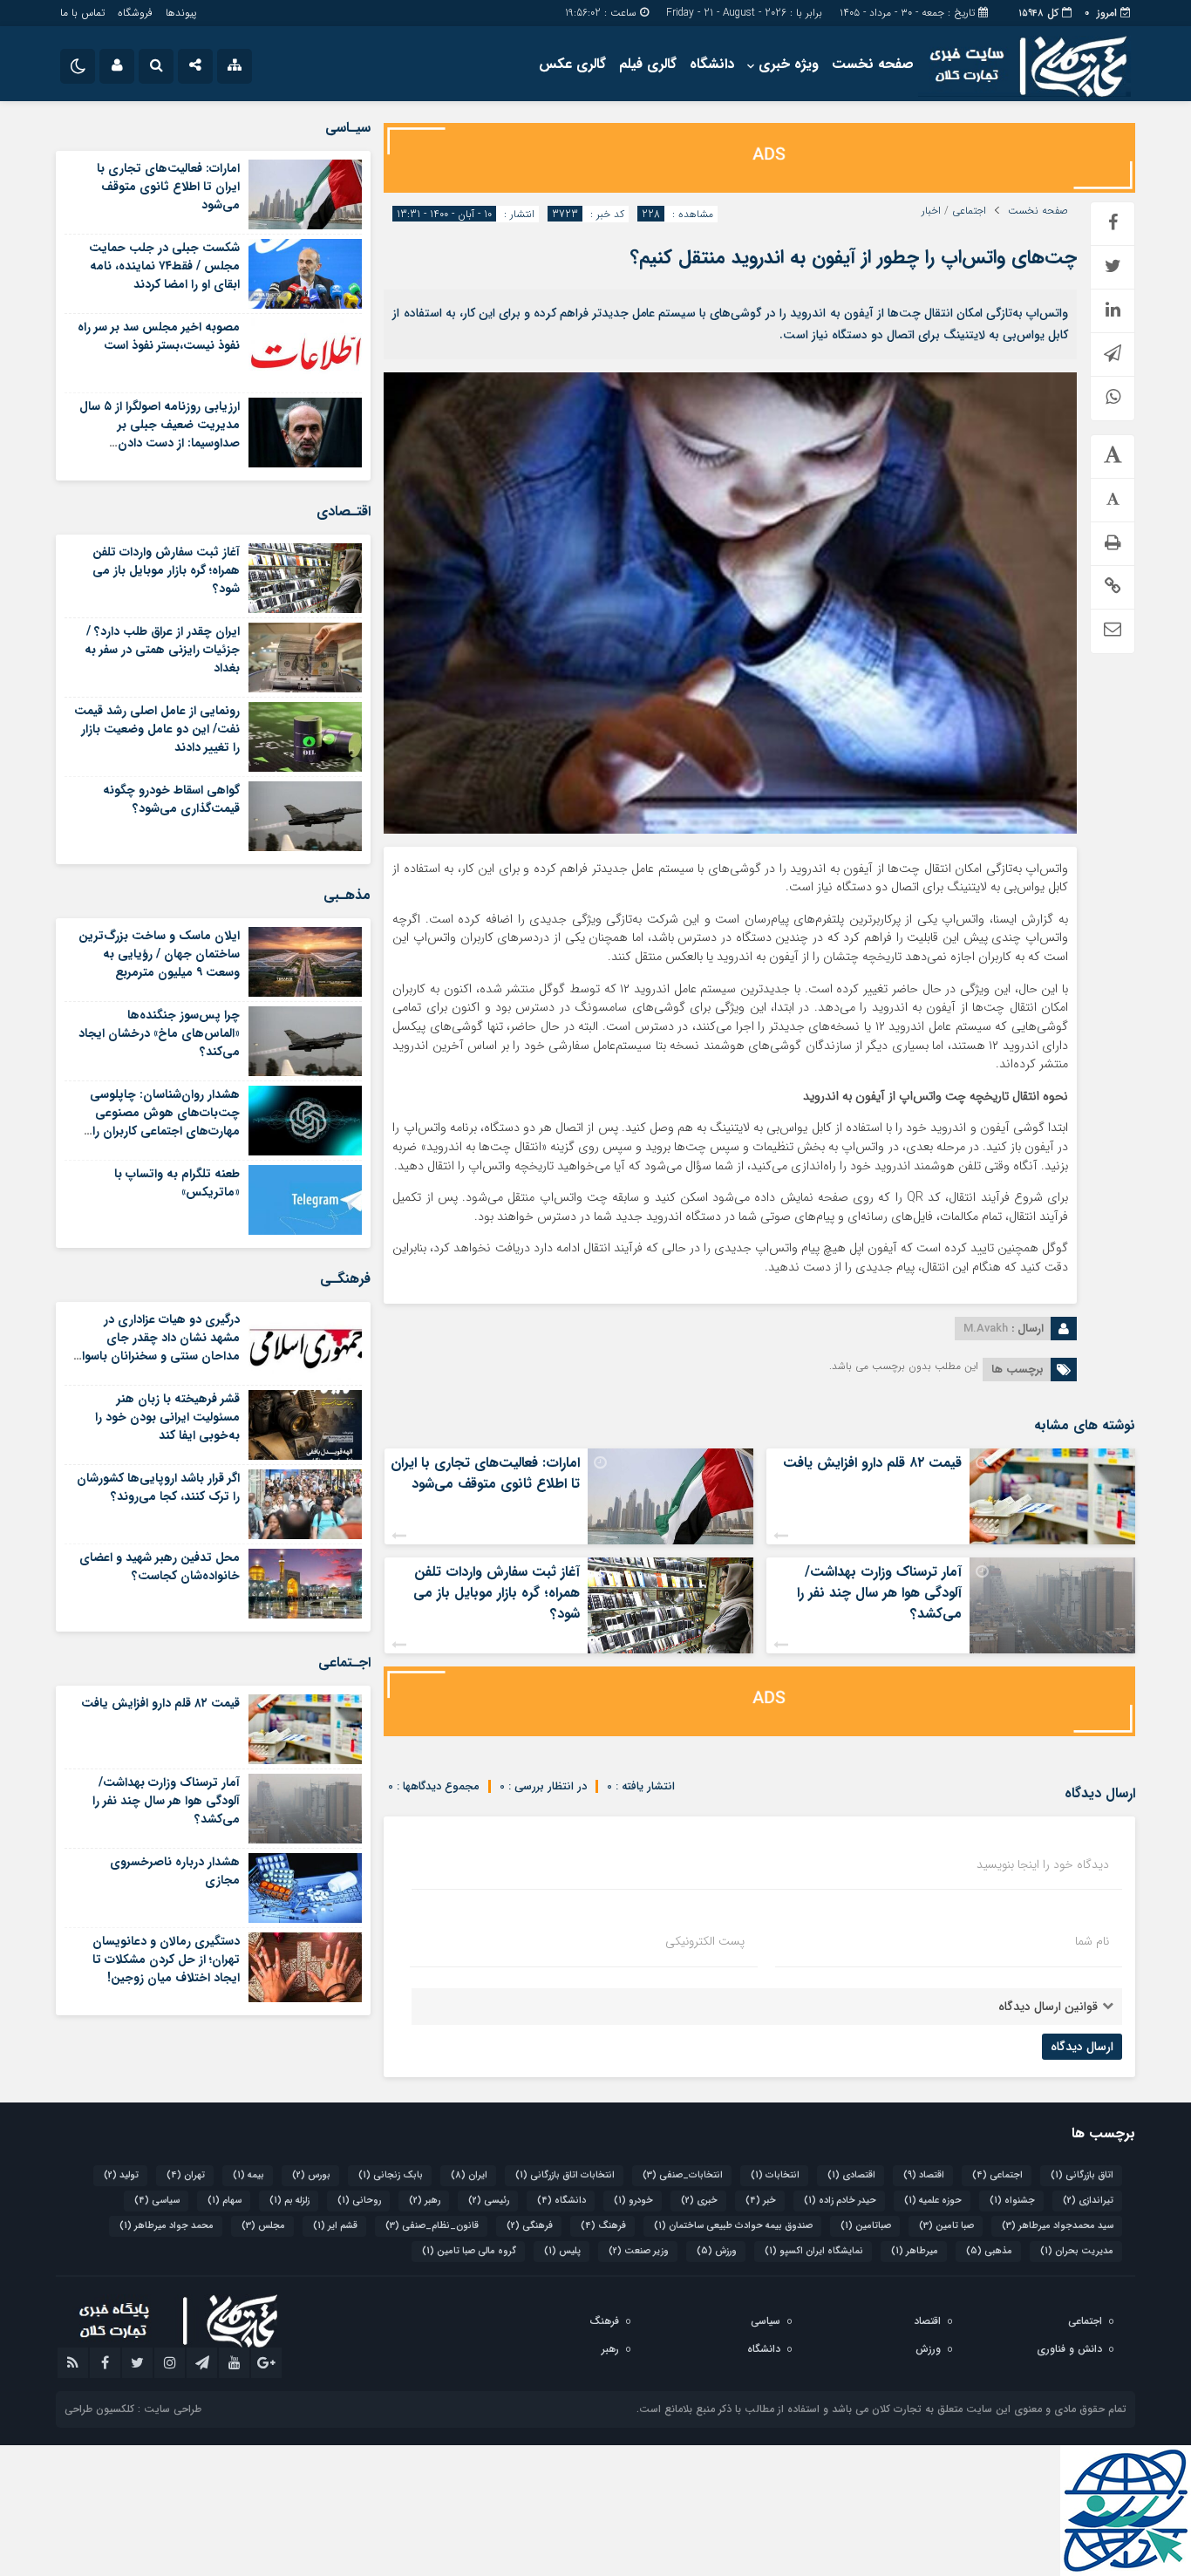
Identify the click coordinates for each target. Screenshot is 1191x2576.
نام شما (1092, 1941)
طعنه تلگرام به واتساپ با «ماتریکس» (177, 1183)
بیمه (248, 2175)
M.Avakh (986, 1329)
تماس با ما (82, 13)
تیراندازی (1088, 2201)
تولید (121, 2175)
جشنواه (1012, 2201)
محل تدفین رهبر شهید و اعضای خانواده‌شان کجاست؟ (160, 1567)
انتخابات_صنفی (683, 2175)
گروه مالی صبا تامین (469, 2251)
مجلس (263, 2226)
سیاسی (157, 2201)
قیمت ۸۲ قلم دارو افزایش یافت (872, 1463)
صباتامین (866, 2226)
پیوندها (181, 13)
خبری (699, 2201)
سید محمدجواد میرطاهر (1058, 2226)
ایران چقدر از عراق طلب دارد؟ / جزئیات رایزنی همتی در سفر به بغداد (162, 650)
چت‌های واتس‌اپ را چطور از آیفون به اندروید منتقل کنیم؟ (854, 257)
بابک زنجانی (391, 2175)
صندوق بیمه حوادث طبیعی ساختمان (733, 2226)
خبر (761, 2201)
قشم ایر (335, 2226)
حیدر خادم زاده (840, 2201)
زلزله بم (289, 2201)
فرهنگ (603, 2226)
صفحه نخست (873, 64)
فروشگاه (135, 13)
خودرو (633, 2201)
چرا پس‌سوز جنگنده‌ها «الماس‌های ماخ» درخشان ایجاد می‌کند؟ (159, 1033)
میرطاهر (915, 2251)
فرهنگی (530, 2226)
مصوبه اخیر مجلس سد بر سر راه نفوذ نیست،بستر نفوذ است (159, 336)
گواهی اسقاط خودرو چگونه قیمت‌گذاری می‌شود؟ (171, 799)
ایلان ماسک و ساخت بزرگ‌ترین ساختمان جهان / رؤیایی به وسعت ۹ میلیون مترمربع (159, 954)
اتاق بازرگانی (1082, 2175)
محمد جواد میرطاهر (167, 2226)
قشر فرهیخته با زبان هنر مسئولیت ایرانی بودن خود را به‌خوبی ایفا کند (167, 1417)
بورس (311, 2175)
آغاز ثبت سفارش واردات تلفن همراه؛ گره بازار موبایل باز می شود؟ (497, 1593)
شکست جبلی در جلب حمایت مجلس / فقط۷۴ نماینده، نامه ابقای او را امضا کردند (164, 266)
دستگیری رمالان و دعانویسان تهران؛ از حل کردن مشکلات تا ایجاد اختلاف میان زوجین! (166, 1959)
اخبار (931, 211)
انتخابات (775, 2175)
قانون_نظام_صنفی (432, 2226)
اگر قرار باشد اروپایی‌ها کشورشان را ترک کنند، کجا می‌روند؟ (158, 1487)
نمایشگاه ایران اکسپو (814, 2251)
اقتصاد (924, 2175)
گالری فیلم (648, 64)
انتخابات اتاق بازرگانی (565, 2175)
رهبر (425, 2201)
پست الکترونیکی (705, 1941)
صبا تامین (946, 2226)
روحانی (359, 2201)
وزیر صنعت (639, 2251)
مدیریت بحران (1077, 2251)
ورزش (717, 2251)
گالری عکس (572, 64)
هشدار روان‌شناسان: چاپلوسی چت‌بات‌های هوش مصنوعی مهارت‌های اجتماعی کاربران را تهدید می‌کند (165, 1122)
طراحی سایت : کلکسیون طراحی (133, 2409)
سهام (225, 2201)
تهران (186, 2175)
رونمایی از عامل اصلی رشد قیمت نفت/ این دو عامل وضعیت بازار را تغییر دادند (157, 729)
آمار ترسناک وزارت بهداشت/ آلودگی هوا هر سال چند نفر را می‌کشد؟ (879, 1593)
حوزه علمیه (933, 2201)
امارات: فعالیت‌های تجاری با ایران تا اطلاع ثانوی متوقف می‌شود (485, 1473)
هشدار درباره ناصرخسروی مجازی (175, 1871)
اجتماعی (969, 211)
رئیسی (489, 2201)
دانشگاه (712, 64)
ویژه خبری (789, 64)
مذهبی (989, 2251)
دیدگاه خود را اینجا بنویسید (1043, 1864)
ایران (469, 2175)
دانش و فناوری (1069, 2349)
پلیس (562, 2251)
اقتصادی (851, 2175)
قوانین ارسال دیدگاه (1048, 2007)
